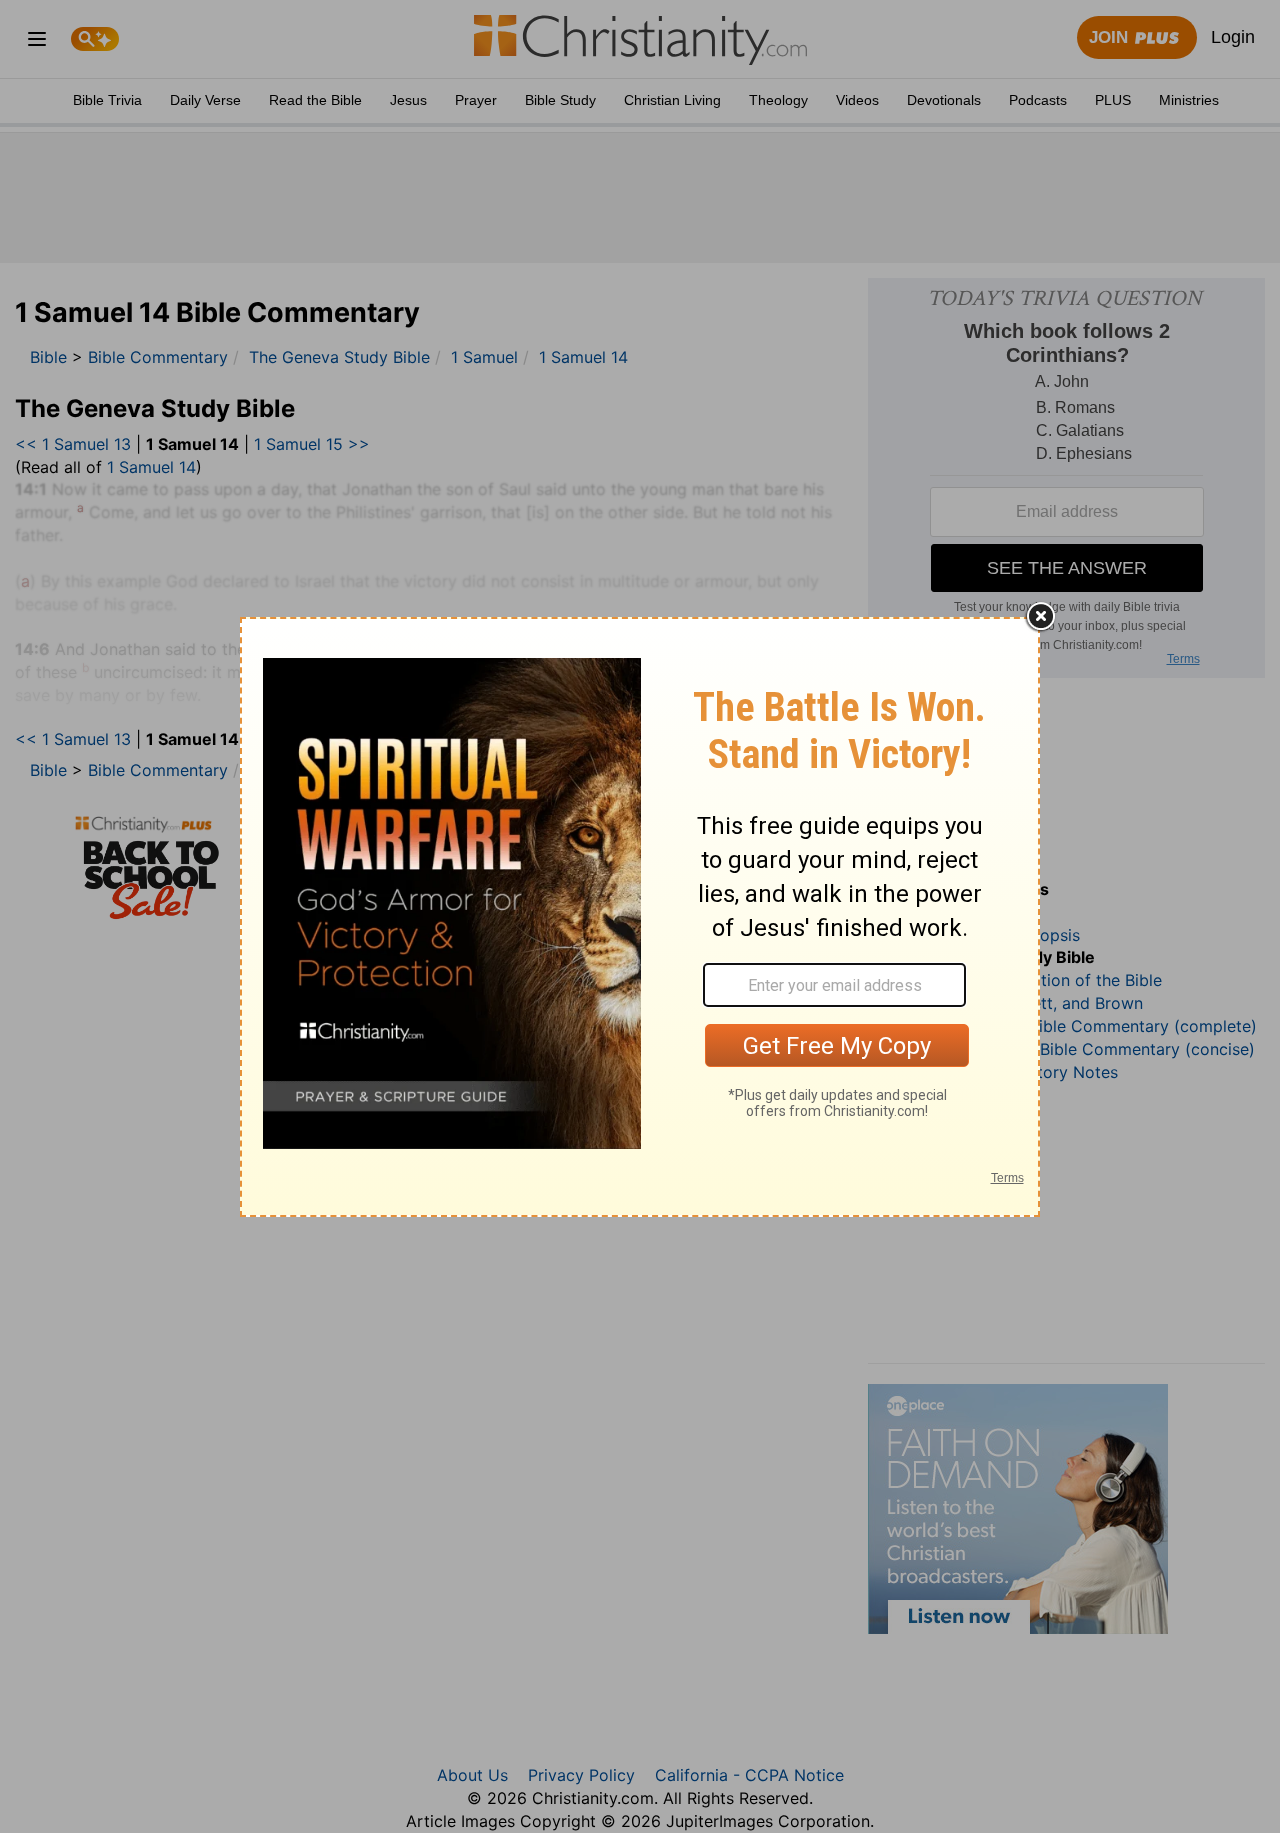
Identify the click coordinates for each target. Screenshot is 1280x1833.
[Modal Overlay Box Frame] (640, 917)
